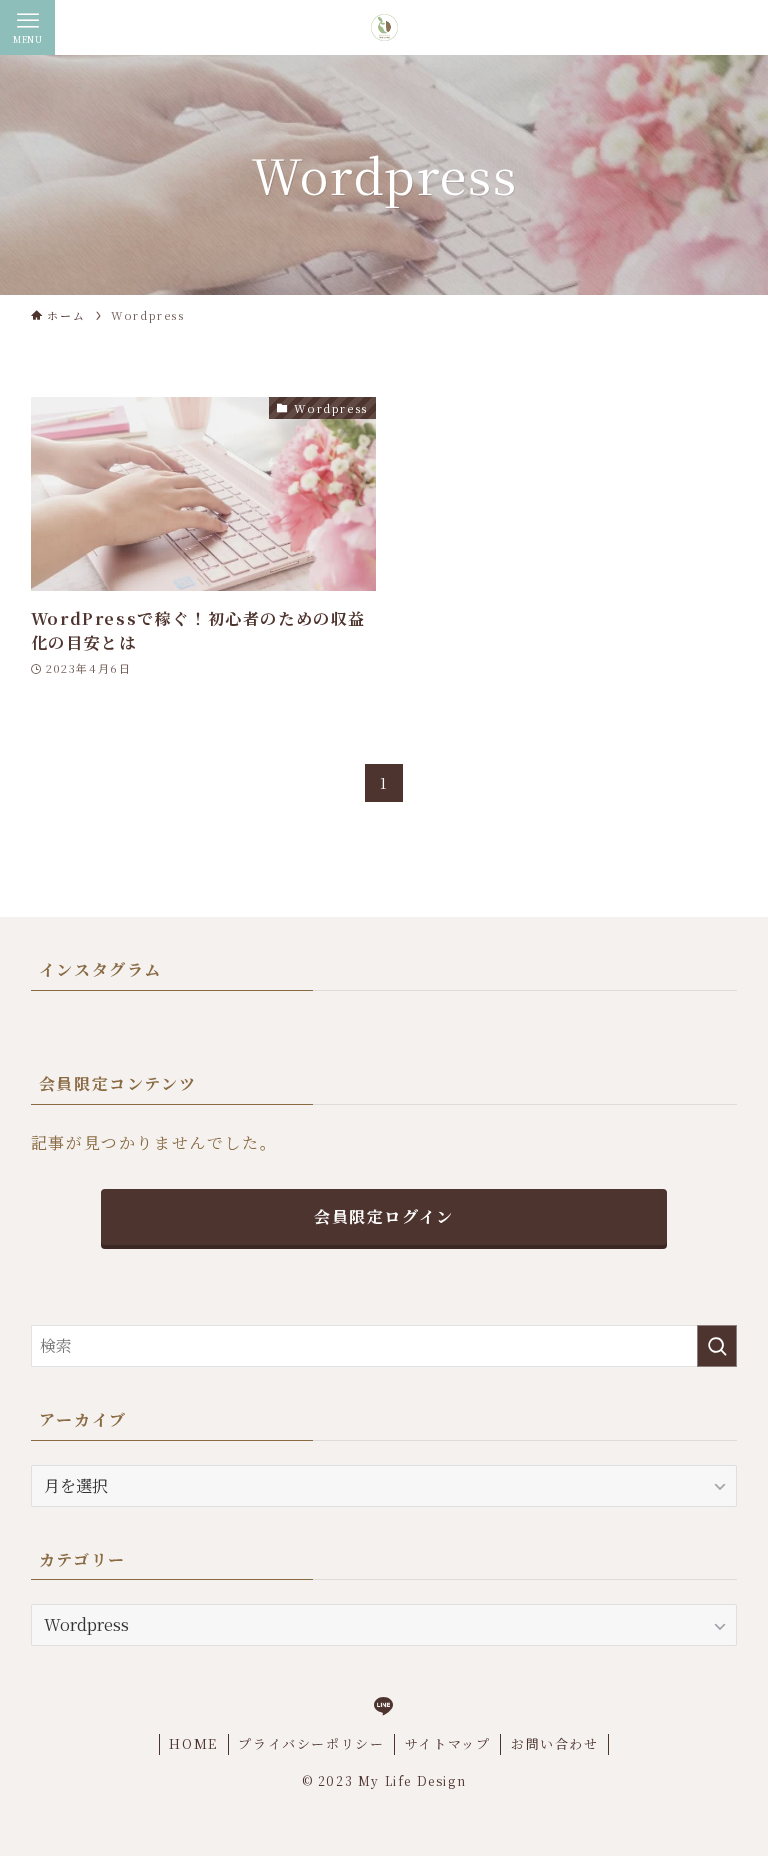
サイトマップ (448, 1743)
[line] (384, 1706)
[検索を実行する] (717, 1346)
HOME (193, 1743)
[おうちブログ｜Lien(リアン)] (384, 27)
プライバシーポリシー (311, 1743)
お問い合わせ (555, 1743)
